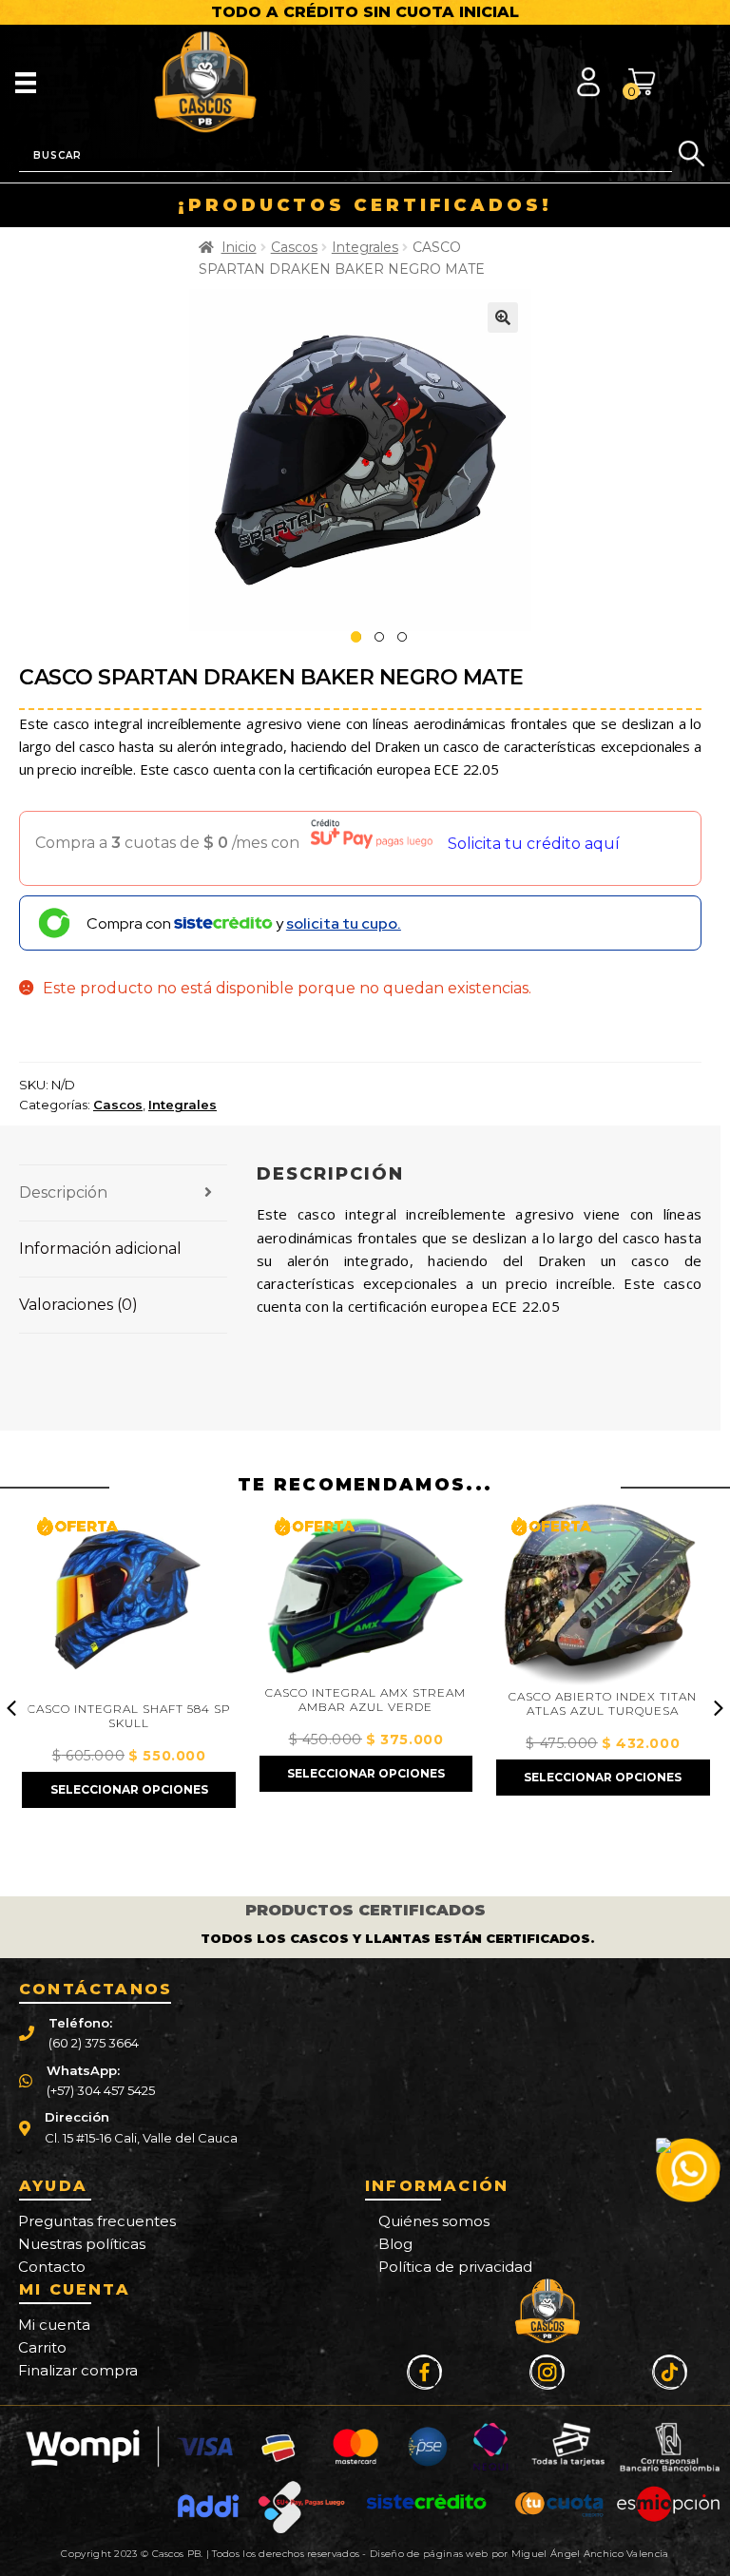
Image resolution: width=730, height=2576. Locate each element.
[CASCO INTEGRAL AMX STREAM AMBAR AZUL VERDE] (366, 1591)
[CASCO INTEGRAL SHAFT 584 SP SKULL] (128, 1599)
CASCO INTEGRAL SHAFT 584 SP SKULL (129, 1716)
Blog (395, 2244)
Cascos (294, 247)
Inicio (239, 247)
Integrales (365, 247)
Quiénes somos (434, 2221)
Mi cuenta (54, 2325)
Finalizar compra (78, 2370)
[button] (503, 317)
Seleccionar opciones (129, 1789)
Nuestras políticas (82, 2244)
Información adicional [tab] (100, 1249)
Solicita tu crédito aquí (534, 844)
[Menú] (26, 82)
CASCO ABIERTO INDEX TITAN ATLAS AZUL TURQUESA (603, 1704)
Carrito (42, 2347)
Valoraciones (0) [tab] (78, 1305)
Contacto (52, 2267)
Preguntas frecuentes (97, 2221)
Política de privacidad (455, 2267)
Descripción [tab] (63, 1192)
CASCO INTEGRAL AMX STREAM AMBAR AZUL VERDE (365, 1700)
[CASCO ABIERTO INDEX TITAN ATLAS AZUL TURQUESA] (603, 1593)
